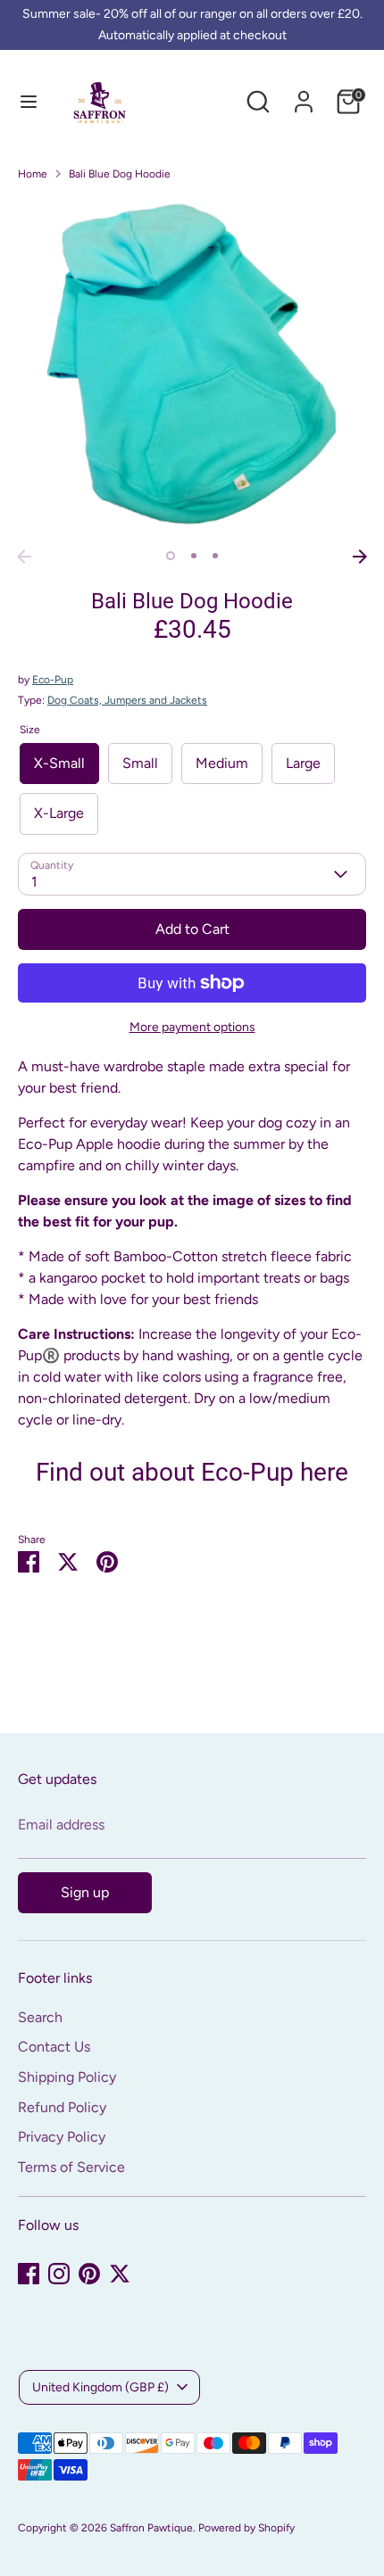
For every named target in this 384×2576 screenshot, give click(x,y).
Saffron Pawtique (151, 2528)
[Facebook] (29, 2274)
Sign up (85, 1892)
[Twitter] (120, 2274)
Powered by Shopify (246, 2528)
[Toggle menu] (29, 101)
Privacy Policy (62, 2137)
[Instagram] (59, 2274)
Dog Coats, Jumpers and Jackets (127, 700)
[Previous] (24, 557)
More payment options (192, 1027)
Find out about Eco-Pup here (192, 1472)
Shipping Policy (67, 2077)
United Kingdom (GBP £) (100, 2387)
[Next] (360, 557)
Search (40, 2017)
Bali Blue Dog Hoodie (120, 174)
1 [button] (171, 556)
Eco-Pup (53, 680)
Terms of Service (71, 2167)
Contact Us (54, 2047)
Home (33, 174)
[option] (192, 368)
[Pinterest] (89, 2274)
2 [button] (194, 556)
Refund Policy (62, 2107)
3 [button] (215, 556)
